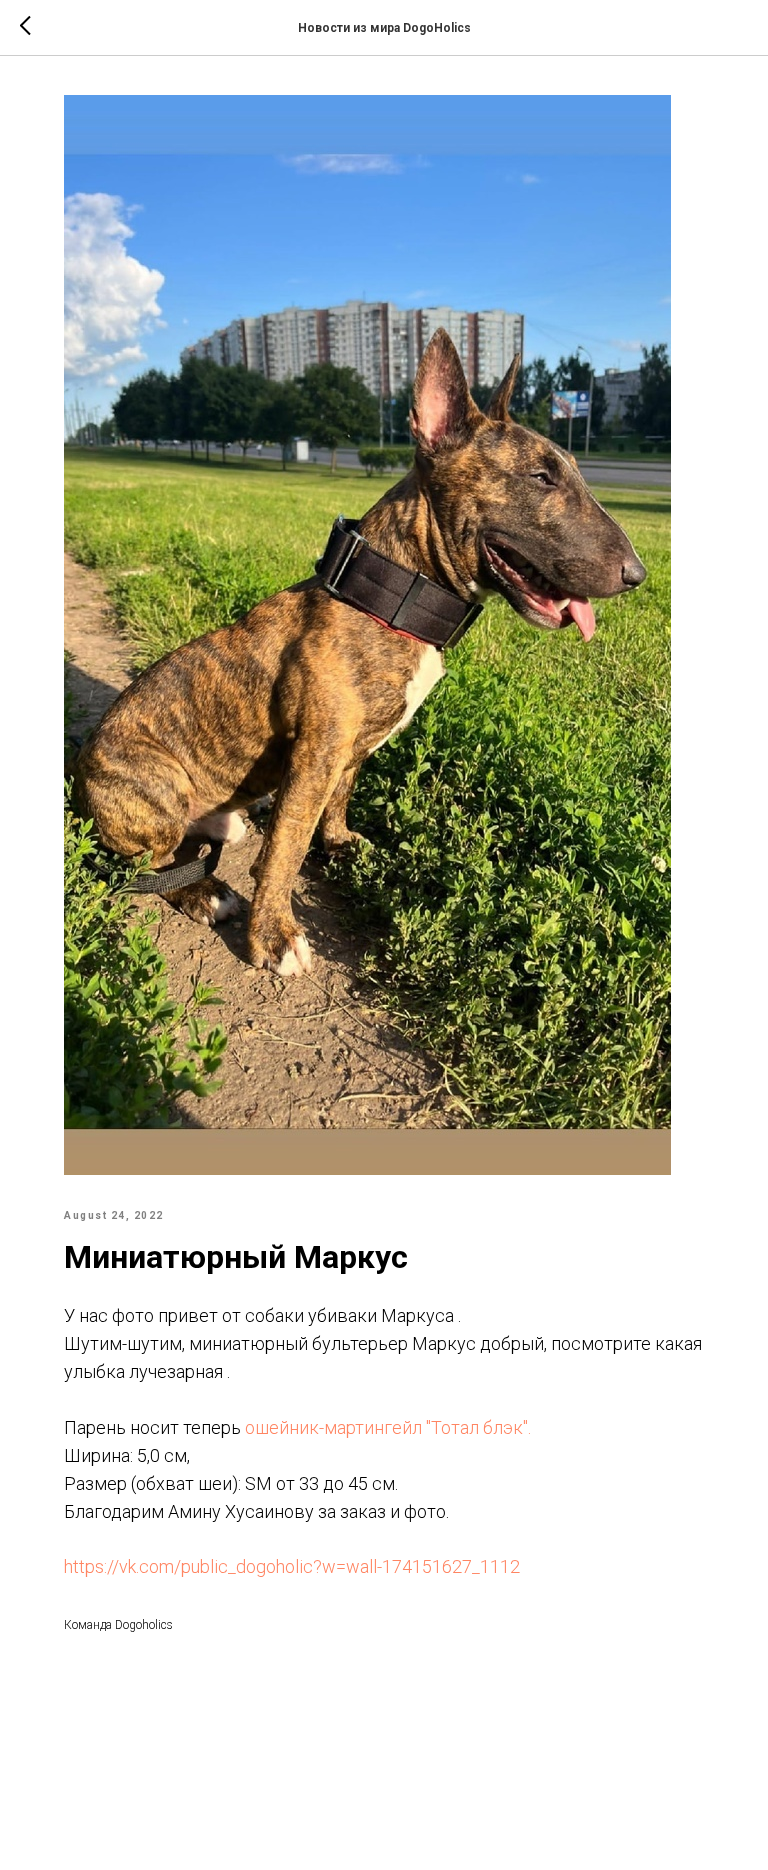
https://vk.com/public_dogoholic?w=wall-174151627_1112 (292, 1566)
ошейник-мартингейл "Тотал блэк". (388, 1427)
